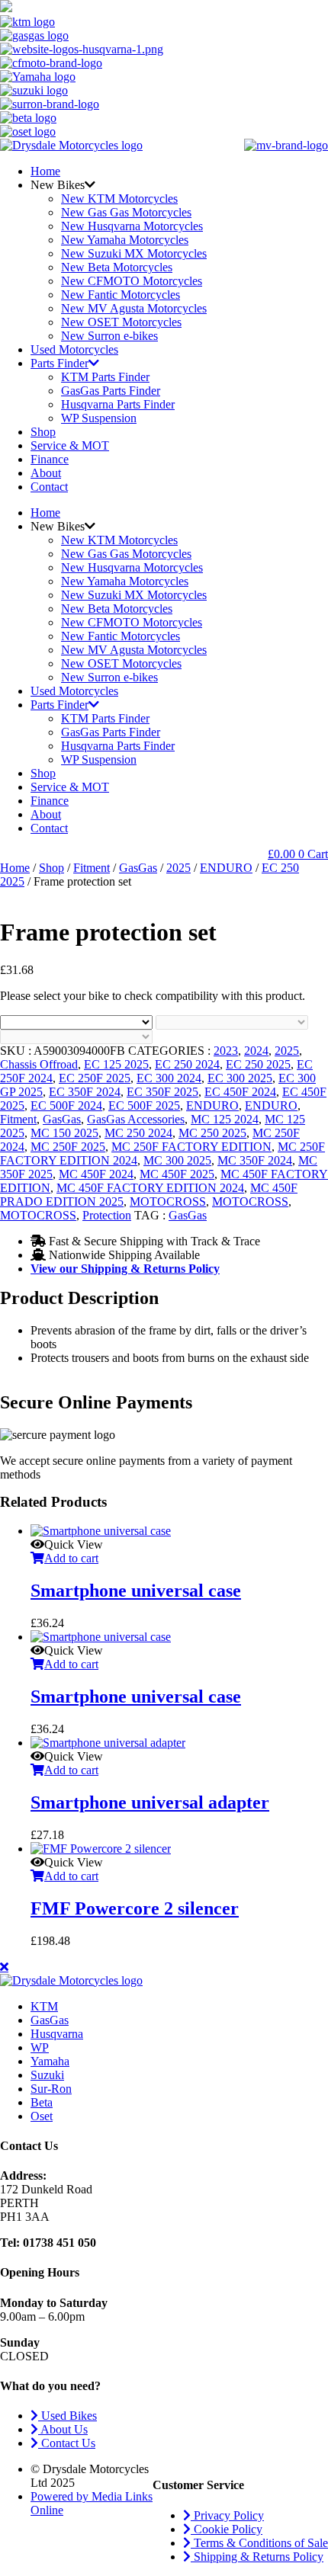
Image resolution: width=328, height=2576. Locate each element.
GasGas (138, 868)
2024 (256, 1051)
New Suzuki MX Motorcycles (134, 253)
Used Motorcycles (74, 349)
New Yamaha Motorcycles (125, 240)
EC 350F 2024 (85, 1092)
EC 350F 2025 (162, 1092)
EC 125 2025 (116, 1064)
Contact (49, 487)
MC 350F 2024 (255, 1160)
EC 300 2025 (240, 1078)
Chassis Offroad (39, 1064)
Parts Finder (59, 363)
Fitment (92, 868)
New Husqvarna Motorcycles (132, 226)
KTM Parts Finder (105, 377)
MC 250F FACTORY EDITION (191, 1147)
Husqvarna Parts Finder (118, 404)
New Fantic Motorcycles (121, 295)
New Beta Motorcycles (117, 267)
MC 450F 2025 (177, 1174)
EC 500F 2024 (66, 1105)
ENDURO (226, 868)
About (46, 473)
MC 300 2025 (177, 1160)
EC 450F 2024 (240, 1092)
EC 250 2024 (187, 1064)
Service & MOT (70, 445)
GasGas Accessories (136, 1119)
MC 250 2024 (138, 1133)
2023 (226, 1051)
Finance (50, 459)
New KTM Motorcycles (119, 199)
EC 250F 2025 (95, 1078)
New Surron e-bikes (109, 336)
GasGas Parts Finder (111, 391)
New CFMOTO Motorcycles (132, 281)
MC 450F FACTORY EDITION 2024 (150, 1188)
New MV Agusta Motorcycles (134, 308)
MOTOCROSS (168, 1201)
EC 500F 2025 (144, 1105)
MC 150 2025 (64, 1133)
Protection (107, 1215)
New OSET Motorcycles (121, 322)
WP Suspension (99, 418)
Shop (43, 432)
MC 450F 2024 (96, 1174)
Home (45, 171)
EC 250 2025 (258, 1064)
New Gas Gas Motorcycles (126, 212)
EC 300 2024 (169, 1078)
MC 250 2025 (212, 1133)
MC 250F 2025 (68, 1147)
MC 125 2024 (225, 1119)
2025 (178, 868)
